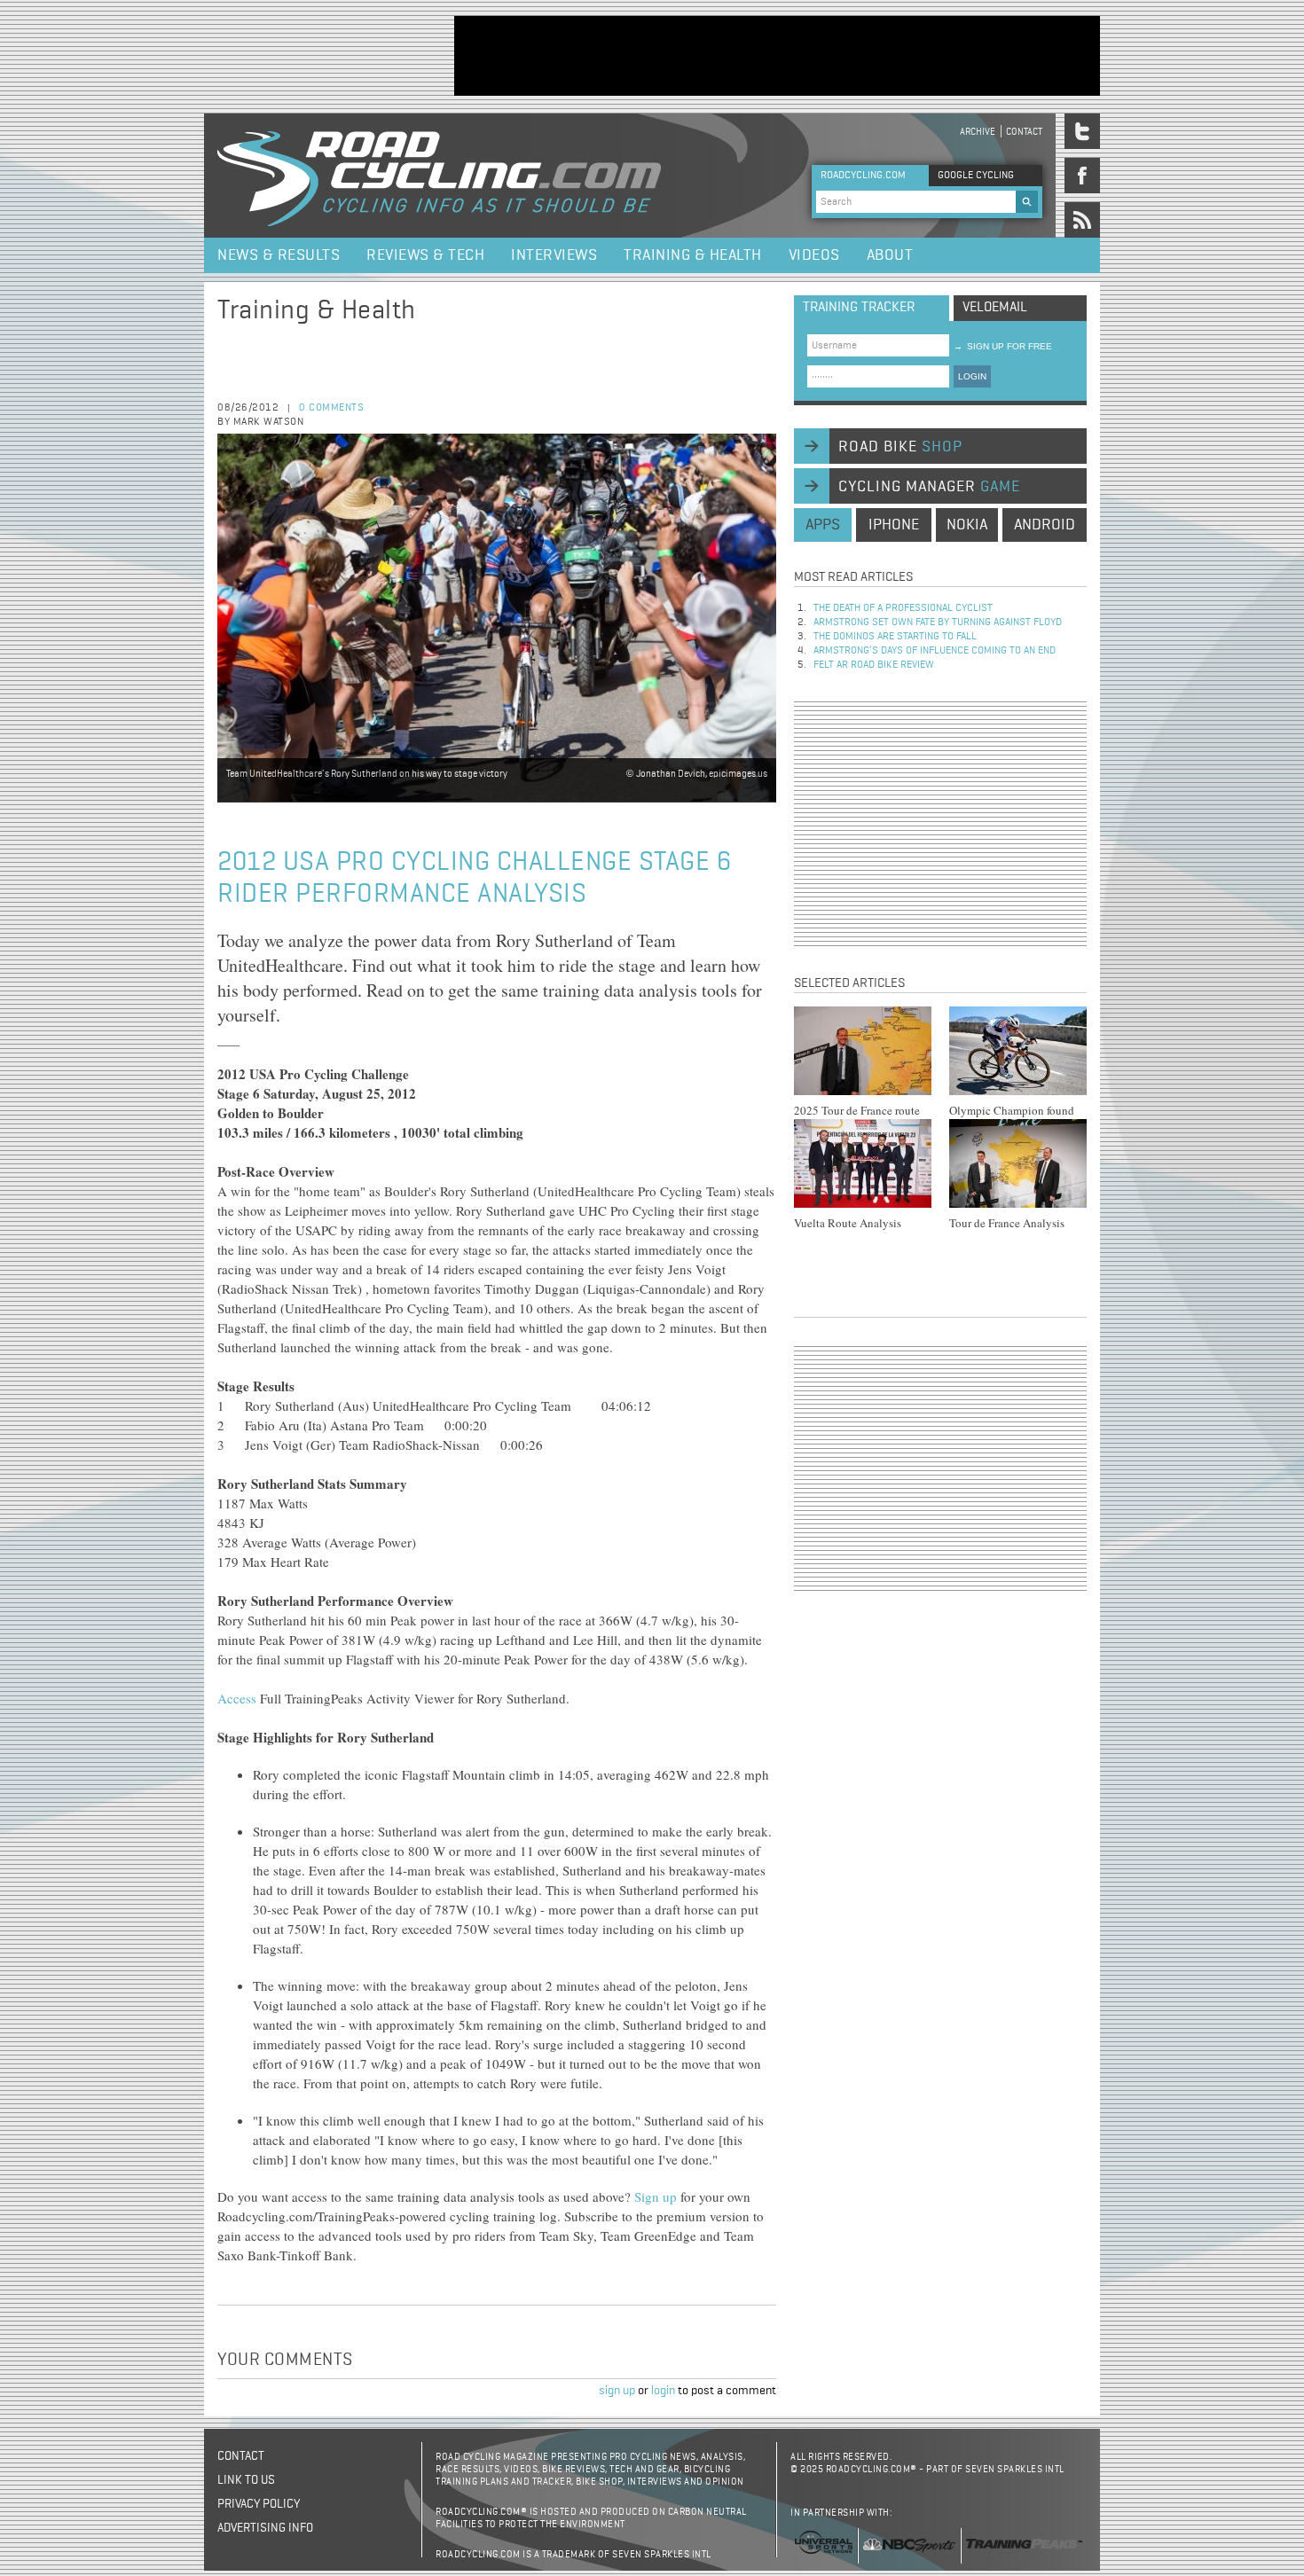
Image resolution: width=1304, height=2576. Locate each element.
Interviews (554, 255)
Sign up (656, 2196)
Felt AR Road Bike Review (874, 665)
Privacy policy (259, 2504)
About (890, 255)
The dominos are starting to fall (895, 637)
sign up (617, 2391)
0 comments (331, 408)
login (663, 2391)
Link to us (246, 2480)
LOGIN (972, 376)
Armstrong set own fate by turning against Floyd (938, 622)
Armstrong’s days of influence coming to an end (935, 651)
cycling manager (929, 487)
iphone (894, 525)
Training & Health (693, 255)
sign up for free (1003, 346)
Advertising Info (265, 2528)
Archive (978, 132)
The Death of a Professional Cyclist (903, 608)
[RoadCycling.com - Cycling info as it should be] (439, 176)
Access (237, 1698)
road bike (900, 447)
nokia (967, 525)
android (1045, 525)
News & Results (279, 255)
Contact (1024, 132)
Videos (814, 255)
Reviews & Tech (425, 255)
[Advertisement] (777, 56)
